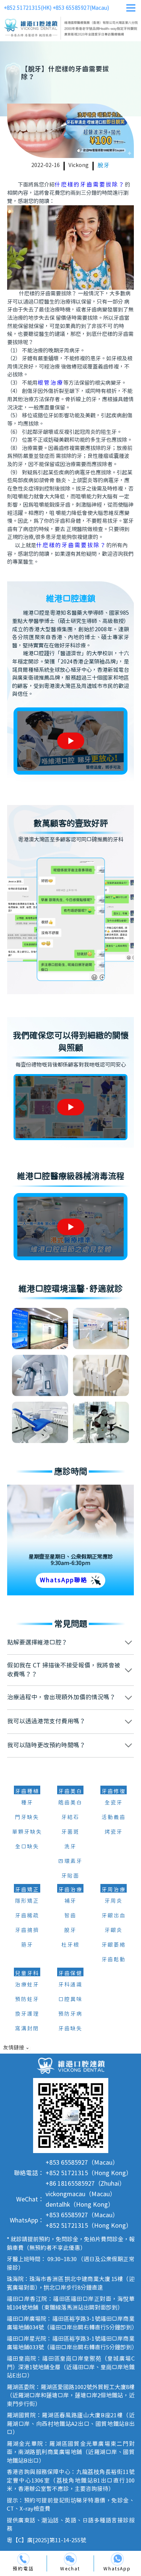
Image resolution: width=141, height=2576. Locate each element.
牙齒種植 (27, 1792)
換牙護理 (27, 2014)
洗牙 (70, 1847)
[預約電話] (23, 2559)
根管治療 (50, 383)
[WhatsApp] (117, 2559)
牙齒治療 (70, 1890)
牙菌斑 (70, 1832)
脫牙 (104, 166)
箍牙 (27, 1945)
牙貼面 (70, 1876)
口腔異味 (70, 2000)
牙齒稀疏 (27, 1916)
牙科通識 (70, 1985)
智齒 (70, 1916)
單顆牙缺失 (27, 1832)
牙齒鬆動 (114, 1960)
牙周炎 (114, 1901)
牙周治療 (114, 1890)
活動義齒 (114, 1818)
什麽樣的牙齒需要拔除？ (90, 185)
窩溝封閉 (27, 2029)
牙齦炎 (114, 1930)
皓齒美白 (70, 1803)
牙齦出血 (114, 1916)
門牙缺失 (27, 1818)
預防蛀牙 (27, 2000)
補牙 (70, 1901)
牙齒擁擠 (27, 1930)
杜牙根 (70, 1945)
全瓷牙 (114, 1803)
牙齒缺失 (70, 2029)
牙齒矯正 (27, 1890)
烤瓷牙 (114, 1832)
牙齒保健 (70, 1974)
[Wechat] (70, 2559)
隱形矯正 (27, 1901)
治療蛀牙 (27, 1985)
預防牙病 (70, 2014)
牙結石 (70, 1818)
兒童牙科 (27, 1974)
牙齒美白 (70, 1792)
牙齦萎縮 (114, 1945)
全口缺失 (27, 1847)
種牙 (27, 1803)
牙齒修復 (114, 1792)
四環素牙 (70, 1861)
